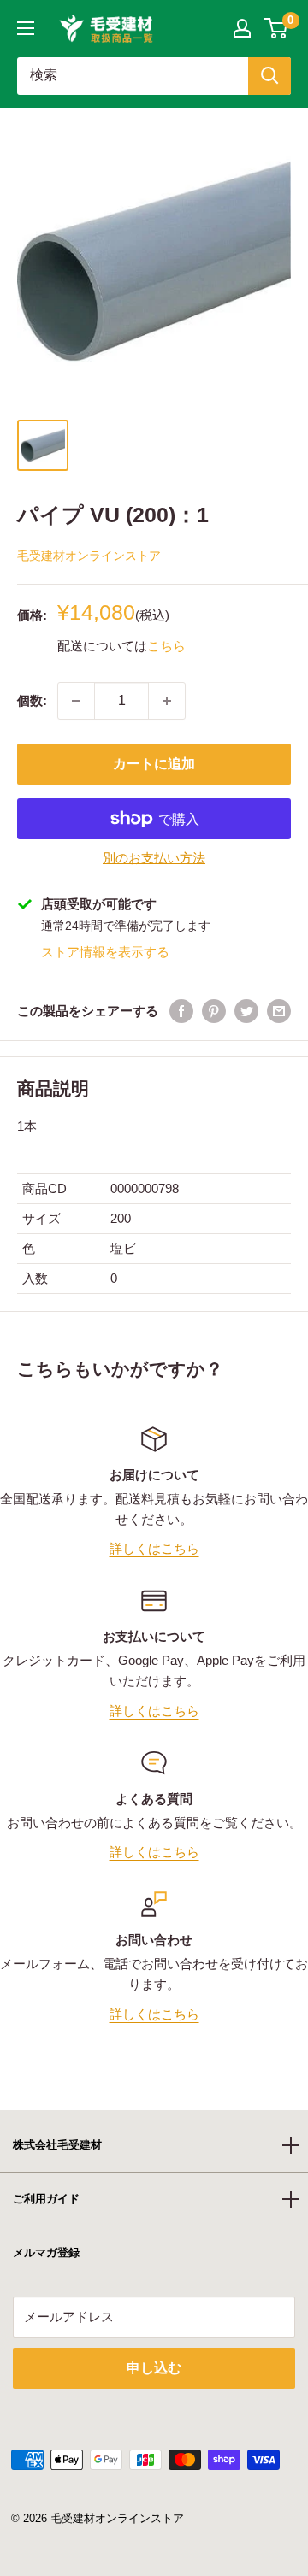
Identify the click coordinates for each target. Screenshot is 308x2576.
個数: (32, 700)
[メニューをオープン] (26, 28)
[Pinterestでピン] (214, 1011)
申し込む (154, 2368)
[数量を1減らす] (76, 701)
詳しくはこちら (154, 1548)
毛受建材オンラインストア (89, 556)
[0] (277, 28)
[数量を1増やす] (167, 701)
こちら (166, 646)
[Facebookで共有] (181, 1011)
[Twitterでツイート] (246, 1011)
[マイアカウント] (242, 28)
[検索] (269, 76)
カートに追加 (154, 764)
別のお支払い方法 (154, 858)
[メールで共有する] (279, 1011)
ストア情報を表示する (105, 952)
